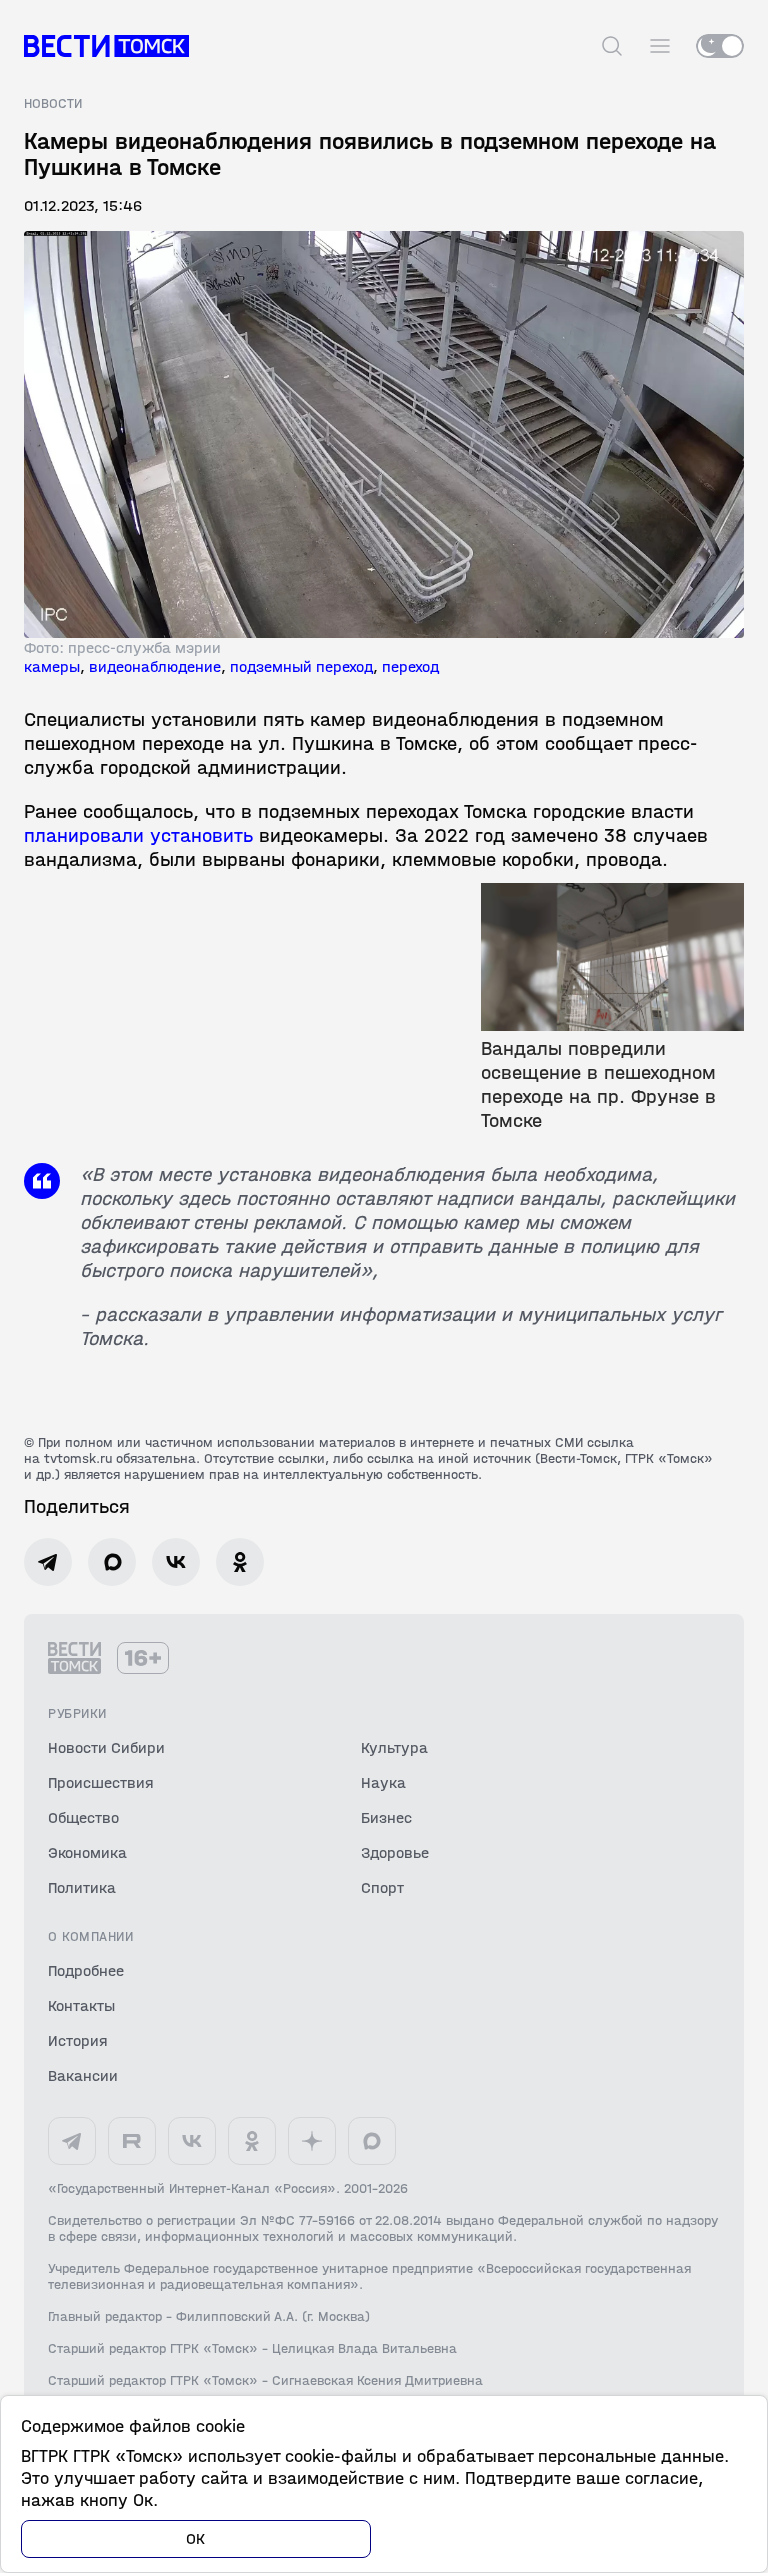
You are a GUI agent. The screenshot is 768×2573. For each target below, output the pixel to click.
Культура (394, 1747)
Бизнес (386, 1817)
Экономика (87, 1852)
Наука (383, 1782)
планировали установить (138, 835)
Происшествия (101, 1782)
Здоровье (395, 1852)
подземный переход (301, 666)
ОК (196, 2538)
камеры (52, 666)
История (78, 2040)
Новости (53, 104)
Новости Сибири (106, 1747)
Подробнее (86, 1970)
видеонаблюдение (155, 666)
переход (410, 666)
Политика (82, 1887)
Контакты (81, 2005)
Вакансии (83, 2075)
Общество (83, 1817)
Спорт (382, 1887)
